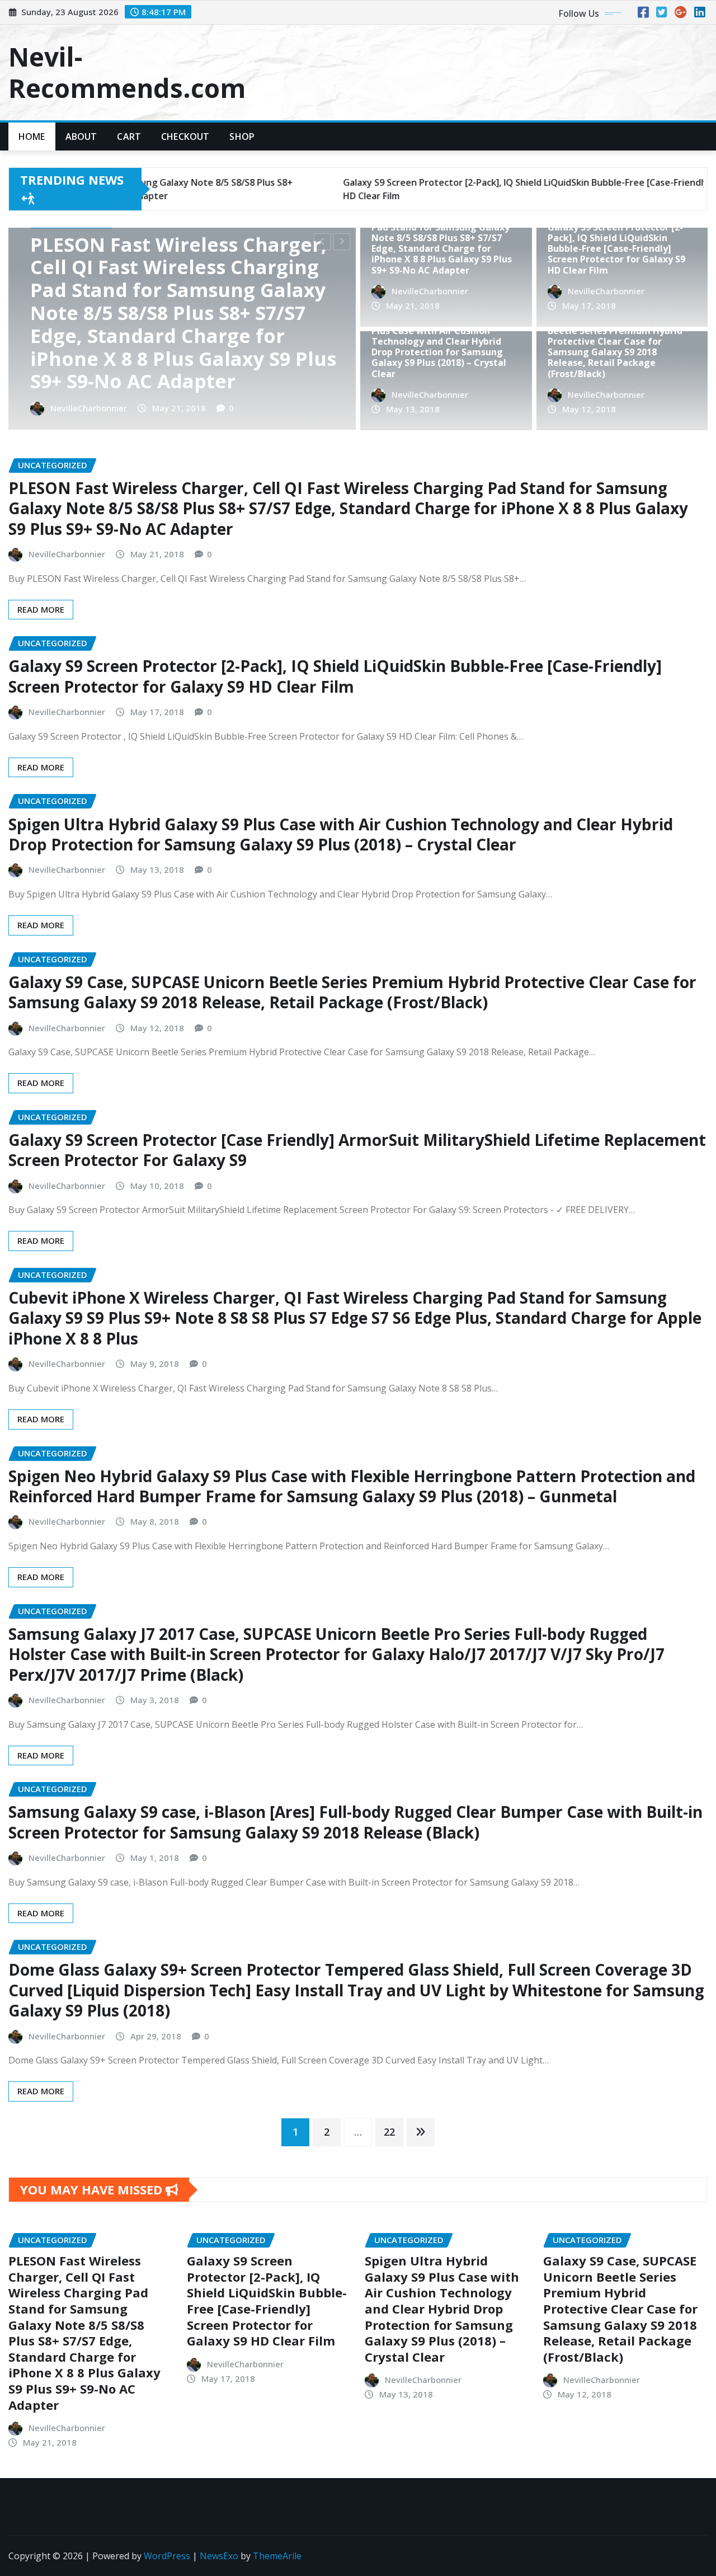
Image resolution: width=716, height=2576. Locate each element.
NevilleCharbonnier (95, 408)
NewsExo (219, 2556)
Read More (41, 609)
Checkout (185, 137)
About (81, 137)
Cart (129, 137)
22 (389, 2132)
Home (32, 137)
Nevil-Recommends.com (127, 72)
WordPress (167, 2556)
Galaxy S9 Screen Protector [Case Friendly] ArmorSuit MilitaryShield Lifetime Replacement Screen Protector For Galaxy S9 (357, 1150)
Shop (242, 137)
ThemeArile (277, 2556)
